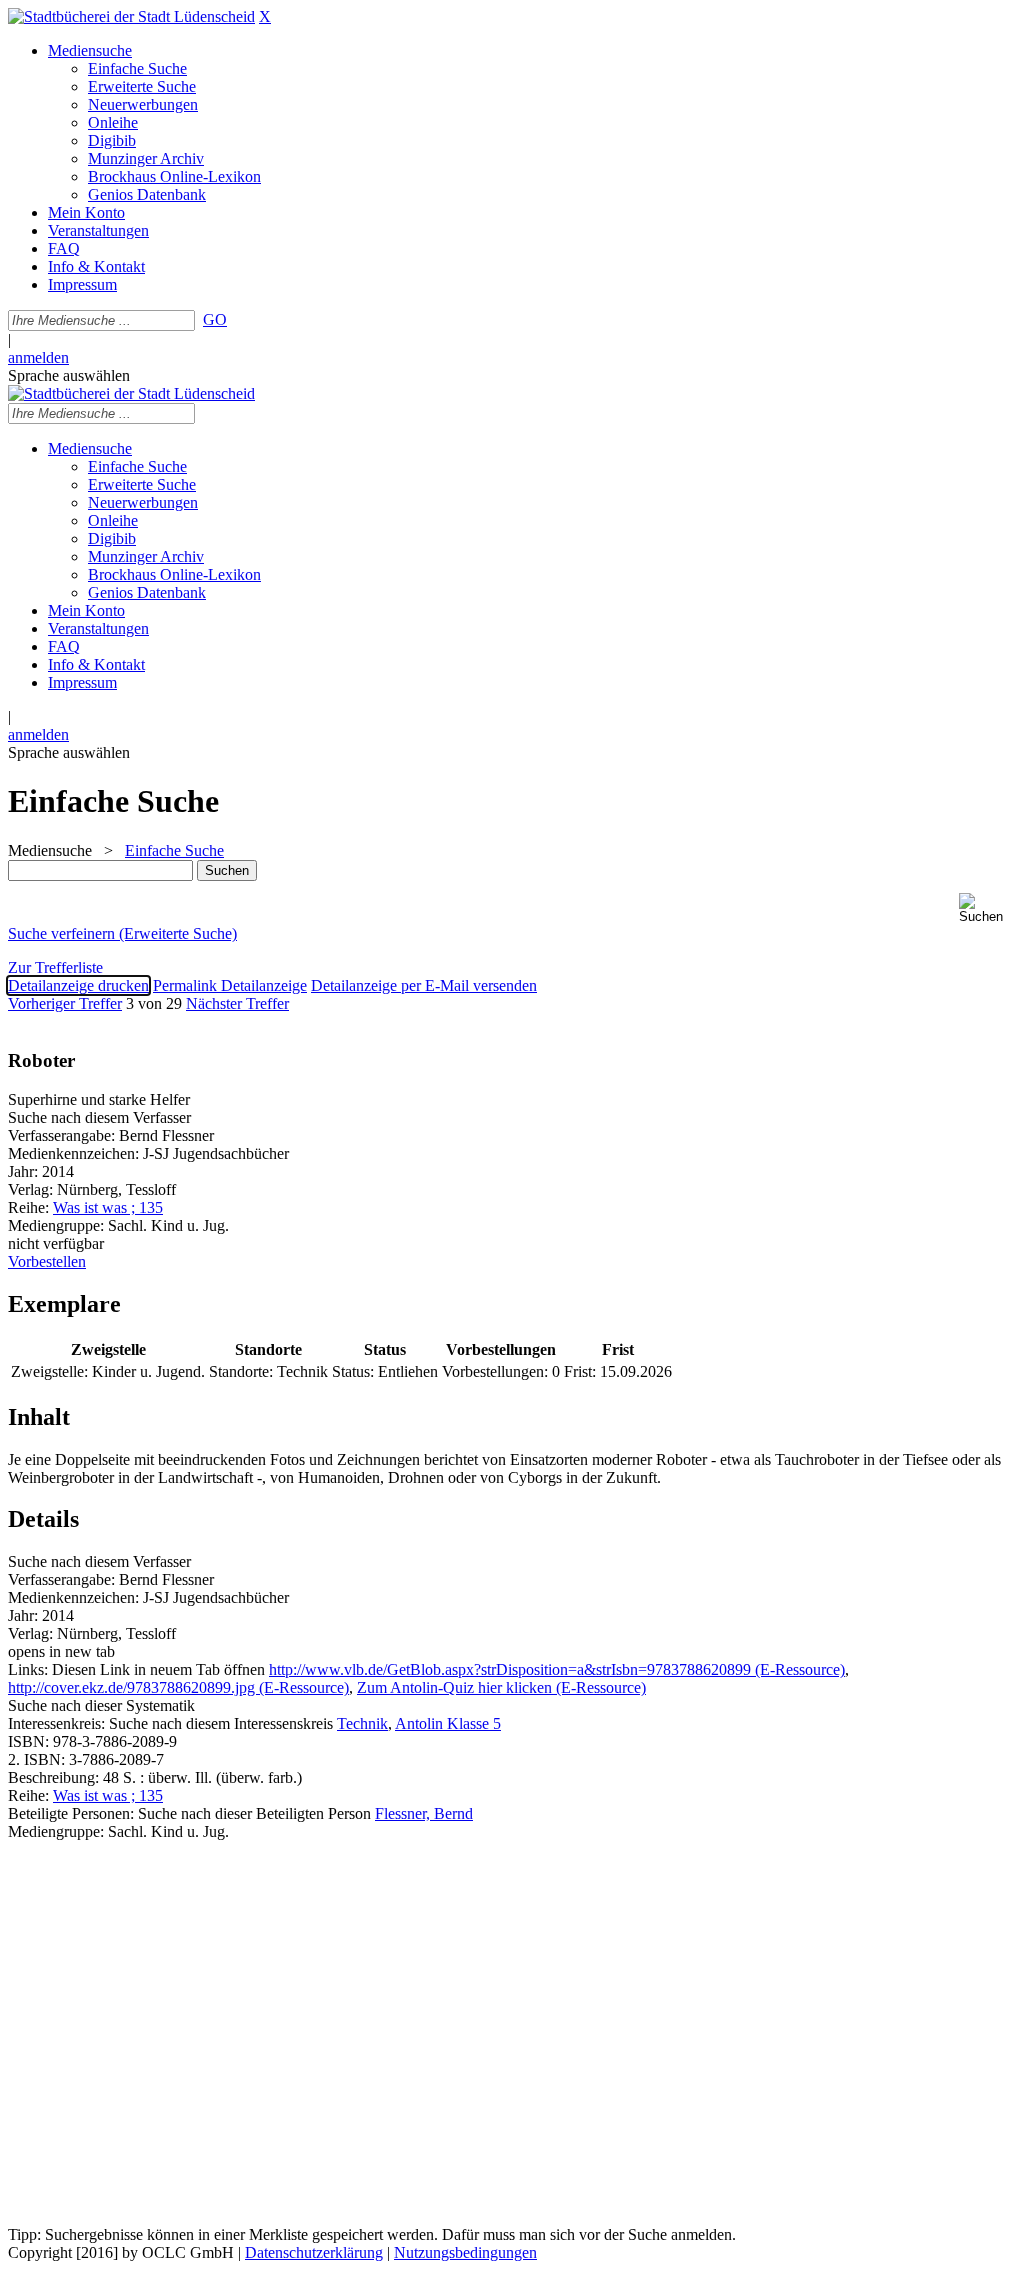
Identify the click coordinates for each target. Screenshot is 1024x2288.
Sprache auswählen (69, 375)
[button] (987, 908)
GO (215, 319)
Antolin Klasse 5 (448, 1723)
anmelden (38, 357)
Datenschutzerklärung (314, 2252)
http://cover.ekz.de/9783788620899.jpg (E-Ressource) (178, 1687)
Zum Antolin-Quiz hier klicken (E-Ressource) (501, 1687)
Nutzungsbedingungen (465, 2252)
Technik (362, 1723)
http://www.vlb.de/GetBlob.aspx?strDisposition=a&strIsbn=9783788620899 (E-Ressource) (557, 1669)
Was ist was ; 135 (108, 1207)
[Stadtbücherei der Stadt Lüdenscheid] (131, 16)
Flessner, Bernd (424, 1813)
